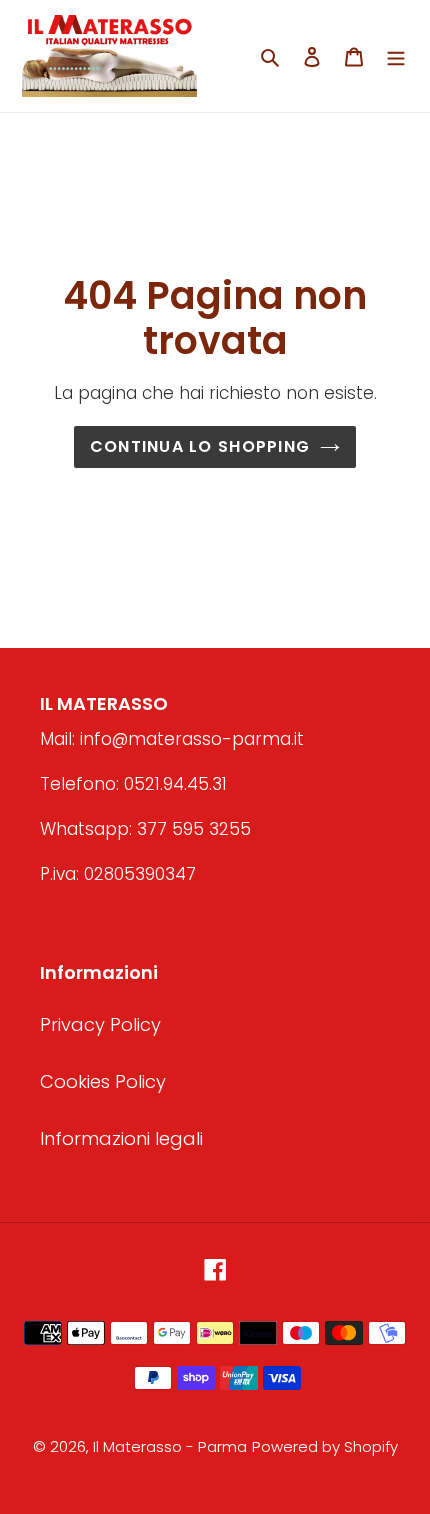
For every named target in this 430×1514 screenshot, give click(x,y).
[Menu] (396, 55)
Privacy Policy (100, 1024)
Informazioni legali (121, 1138)
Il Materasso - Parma (170, 1446)
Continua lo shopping (200, 446)
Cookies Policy (103, 1081)
